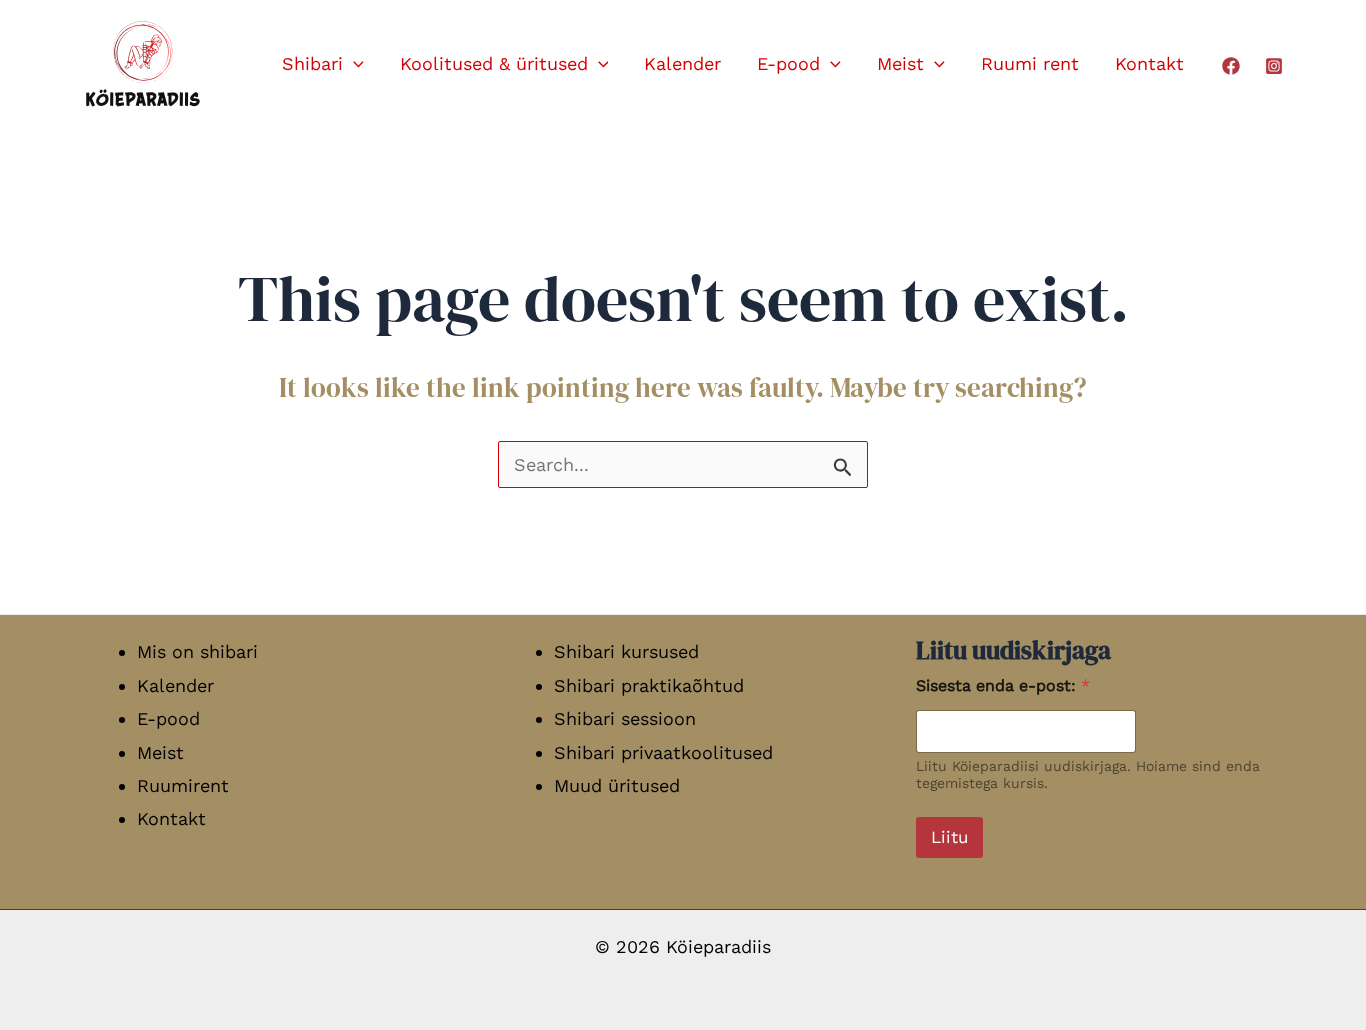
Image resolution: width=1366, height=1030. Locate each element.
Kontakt (1149, 63)
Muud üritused (617, 785)
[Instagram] (1274, 66)
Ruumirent (183, 785)
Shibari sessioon (625, 718)
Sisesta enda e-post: (1003, 685)
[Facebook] (1231, 66)
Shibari (312, 63)
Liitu (949, 837)
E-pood (788, 63)
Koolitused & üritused (494, 63)
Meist (900, 63)
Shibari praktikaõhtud (649, 685)
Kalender (682, 63)
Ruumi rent (1030, 63)
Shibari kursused (626, 651)
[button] (353, 64)
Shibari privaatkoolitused (663, 752)
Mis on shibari (197, 651)
